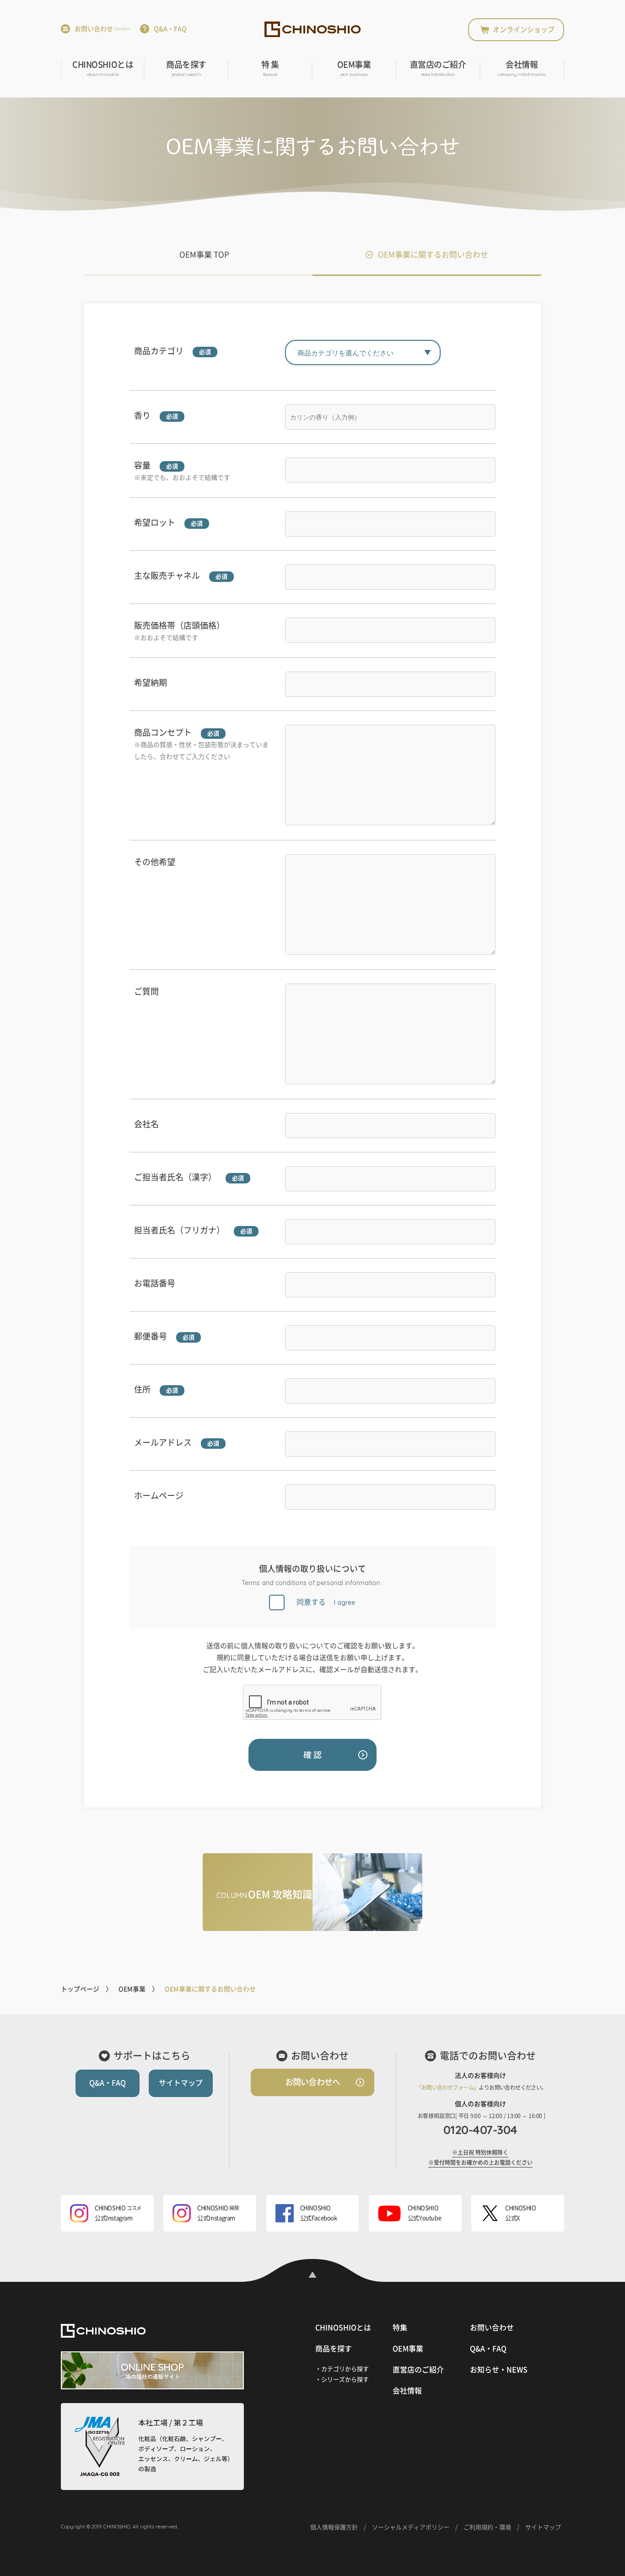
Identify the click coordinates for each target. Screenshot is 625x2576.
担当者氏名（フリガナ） (179, 1230)
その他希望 (155, 862)
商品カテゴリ (159, 351)
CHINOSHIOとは (103, 69)
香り (142, 415)
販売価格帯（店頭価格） (179, 625)
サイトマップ (181, 2083)
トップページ (80, 1989)
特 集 (270, 69)
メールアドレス (163, 1442)
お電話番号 (155, 1283)
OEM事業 (354, 69)
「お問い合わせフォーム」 (448, 2087)
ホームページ (159, 1495)
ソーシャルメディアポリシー (411, 2527)
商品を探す (186, 69)
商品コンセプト (163, 732)
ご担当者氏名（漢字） (175, 1177)
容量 (142, 465)
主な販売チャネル (167, 575)
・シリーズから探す (342, 2380)
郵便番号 (151, 1336)
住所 (142, 1389)
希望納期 (151, 683)
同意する (326, 1602)
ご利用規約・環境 (487, 2527)
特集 (400, 2328)
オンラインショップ (524, 30)
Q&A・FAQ (170, 29)
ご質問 (146, 991)
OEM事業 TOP (204, 255)
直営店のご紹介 (438, 69)
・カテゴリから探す (342, 2369)
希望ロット (155, 522)
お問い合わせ (102, 29)
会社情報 (522, 69)
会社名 (146, 1124)
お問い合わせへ (312, 2082)
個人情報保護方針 (334, 2527)
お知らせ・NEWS (499, 2370)
